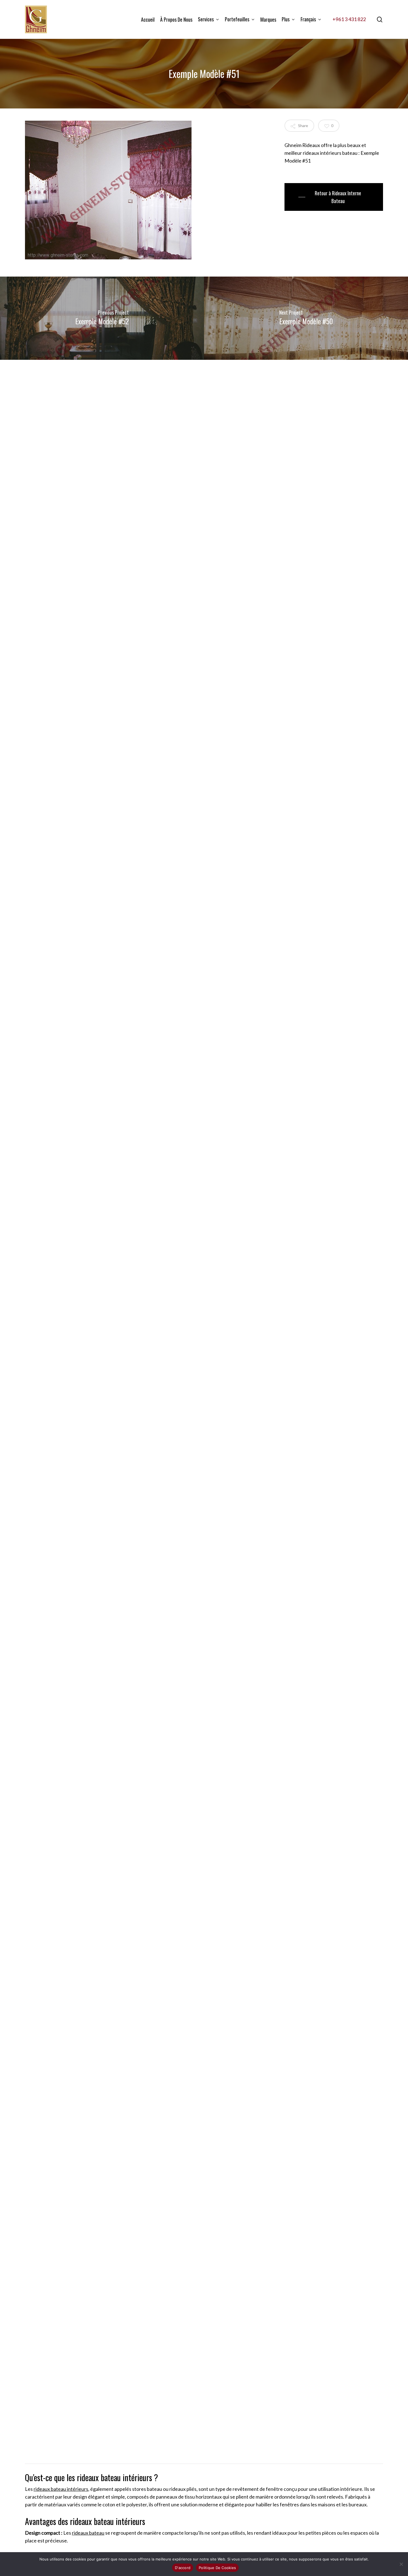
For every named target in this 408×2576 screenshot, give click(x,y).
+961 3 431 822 (349, 19)
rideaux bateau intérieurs (61, 2489)
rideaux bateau (88, 2533)
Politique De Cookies (217, 2568)
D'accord (183, 2568)
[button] (334, 197)
